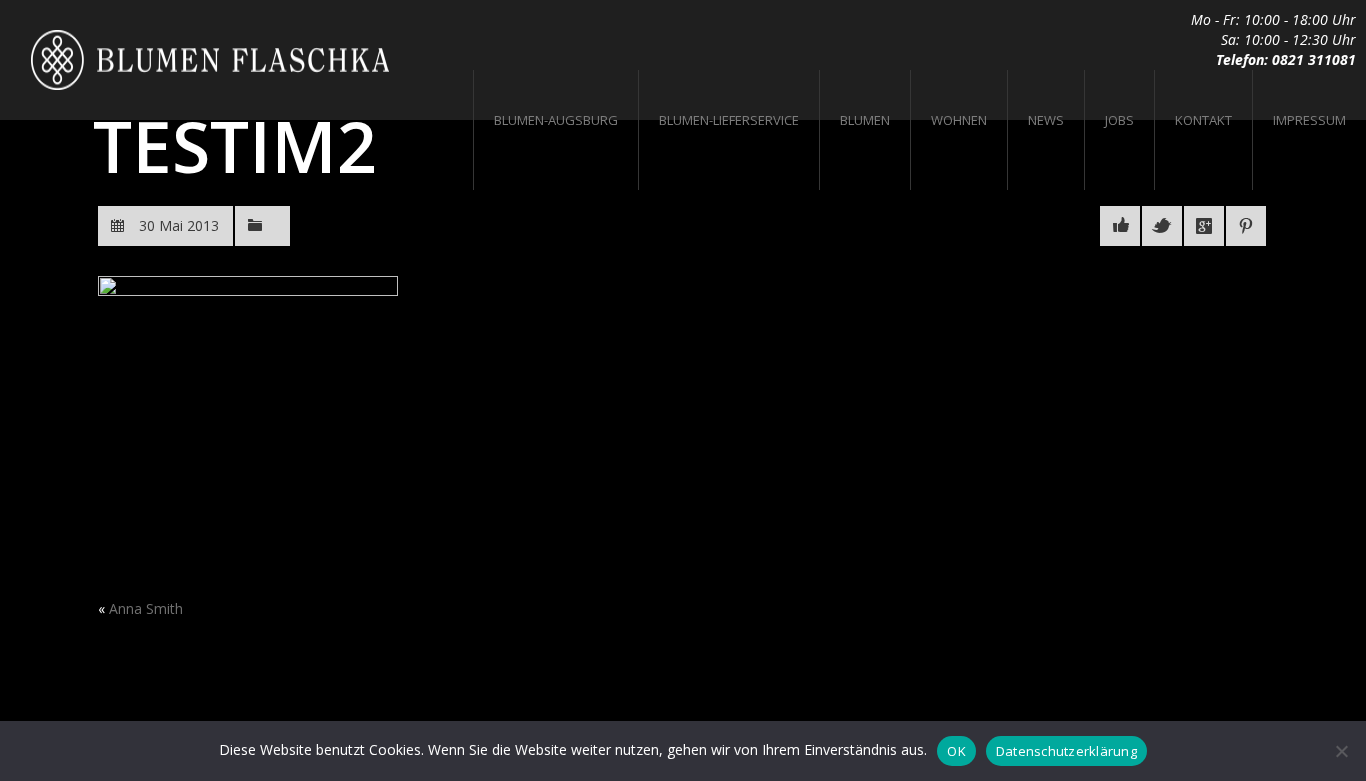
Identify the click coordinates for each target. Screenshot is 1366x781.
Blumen (865, 120)
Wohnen (959, 120)
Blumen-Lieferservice (729, 120)
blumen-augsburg (556, 120)
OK (956, 751)
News (1046, 120)
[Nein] (1341, 751)
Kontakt (1203, 120)
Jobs (1119, 120)
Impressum (1309, 120)
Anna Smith (146, 608)
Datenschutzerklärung (1066, 751)
